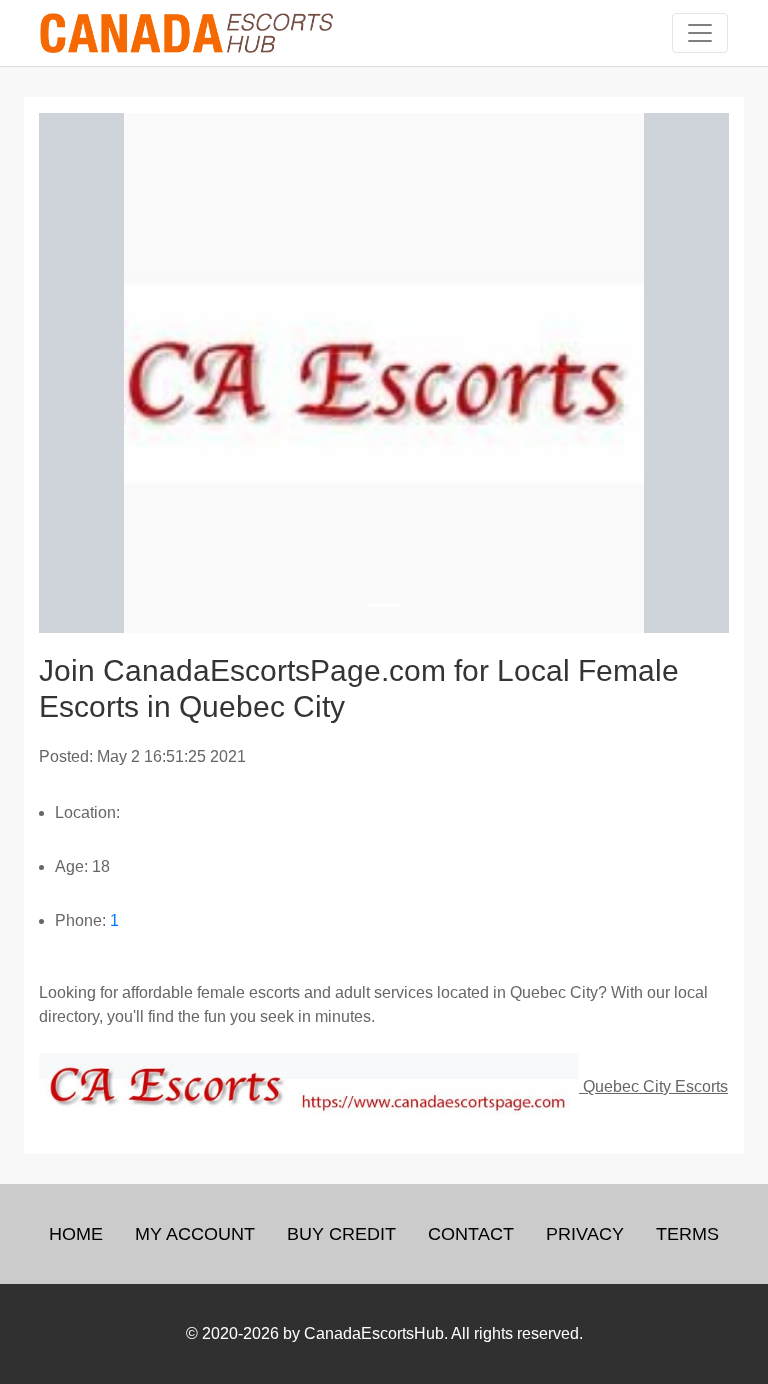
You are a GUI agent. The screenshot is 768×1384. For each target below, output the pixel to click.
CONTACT (471, 1234)
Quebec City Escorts (653, 1086)
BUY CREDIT (341, 1234)
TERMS (687, 1234)
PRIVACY (585, 1234)
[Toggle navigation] (700, 33)
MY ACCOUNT (195, 1234)
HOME (76, 1234)
